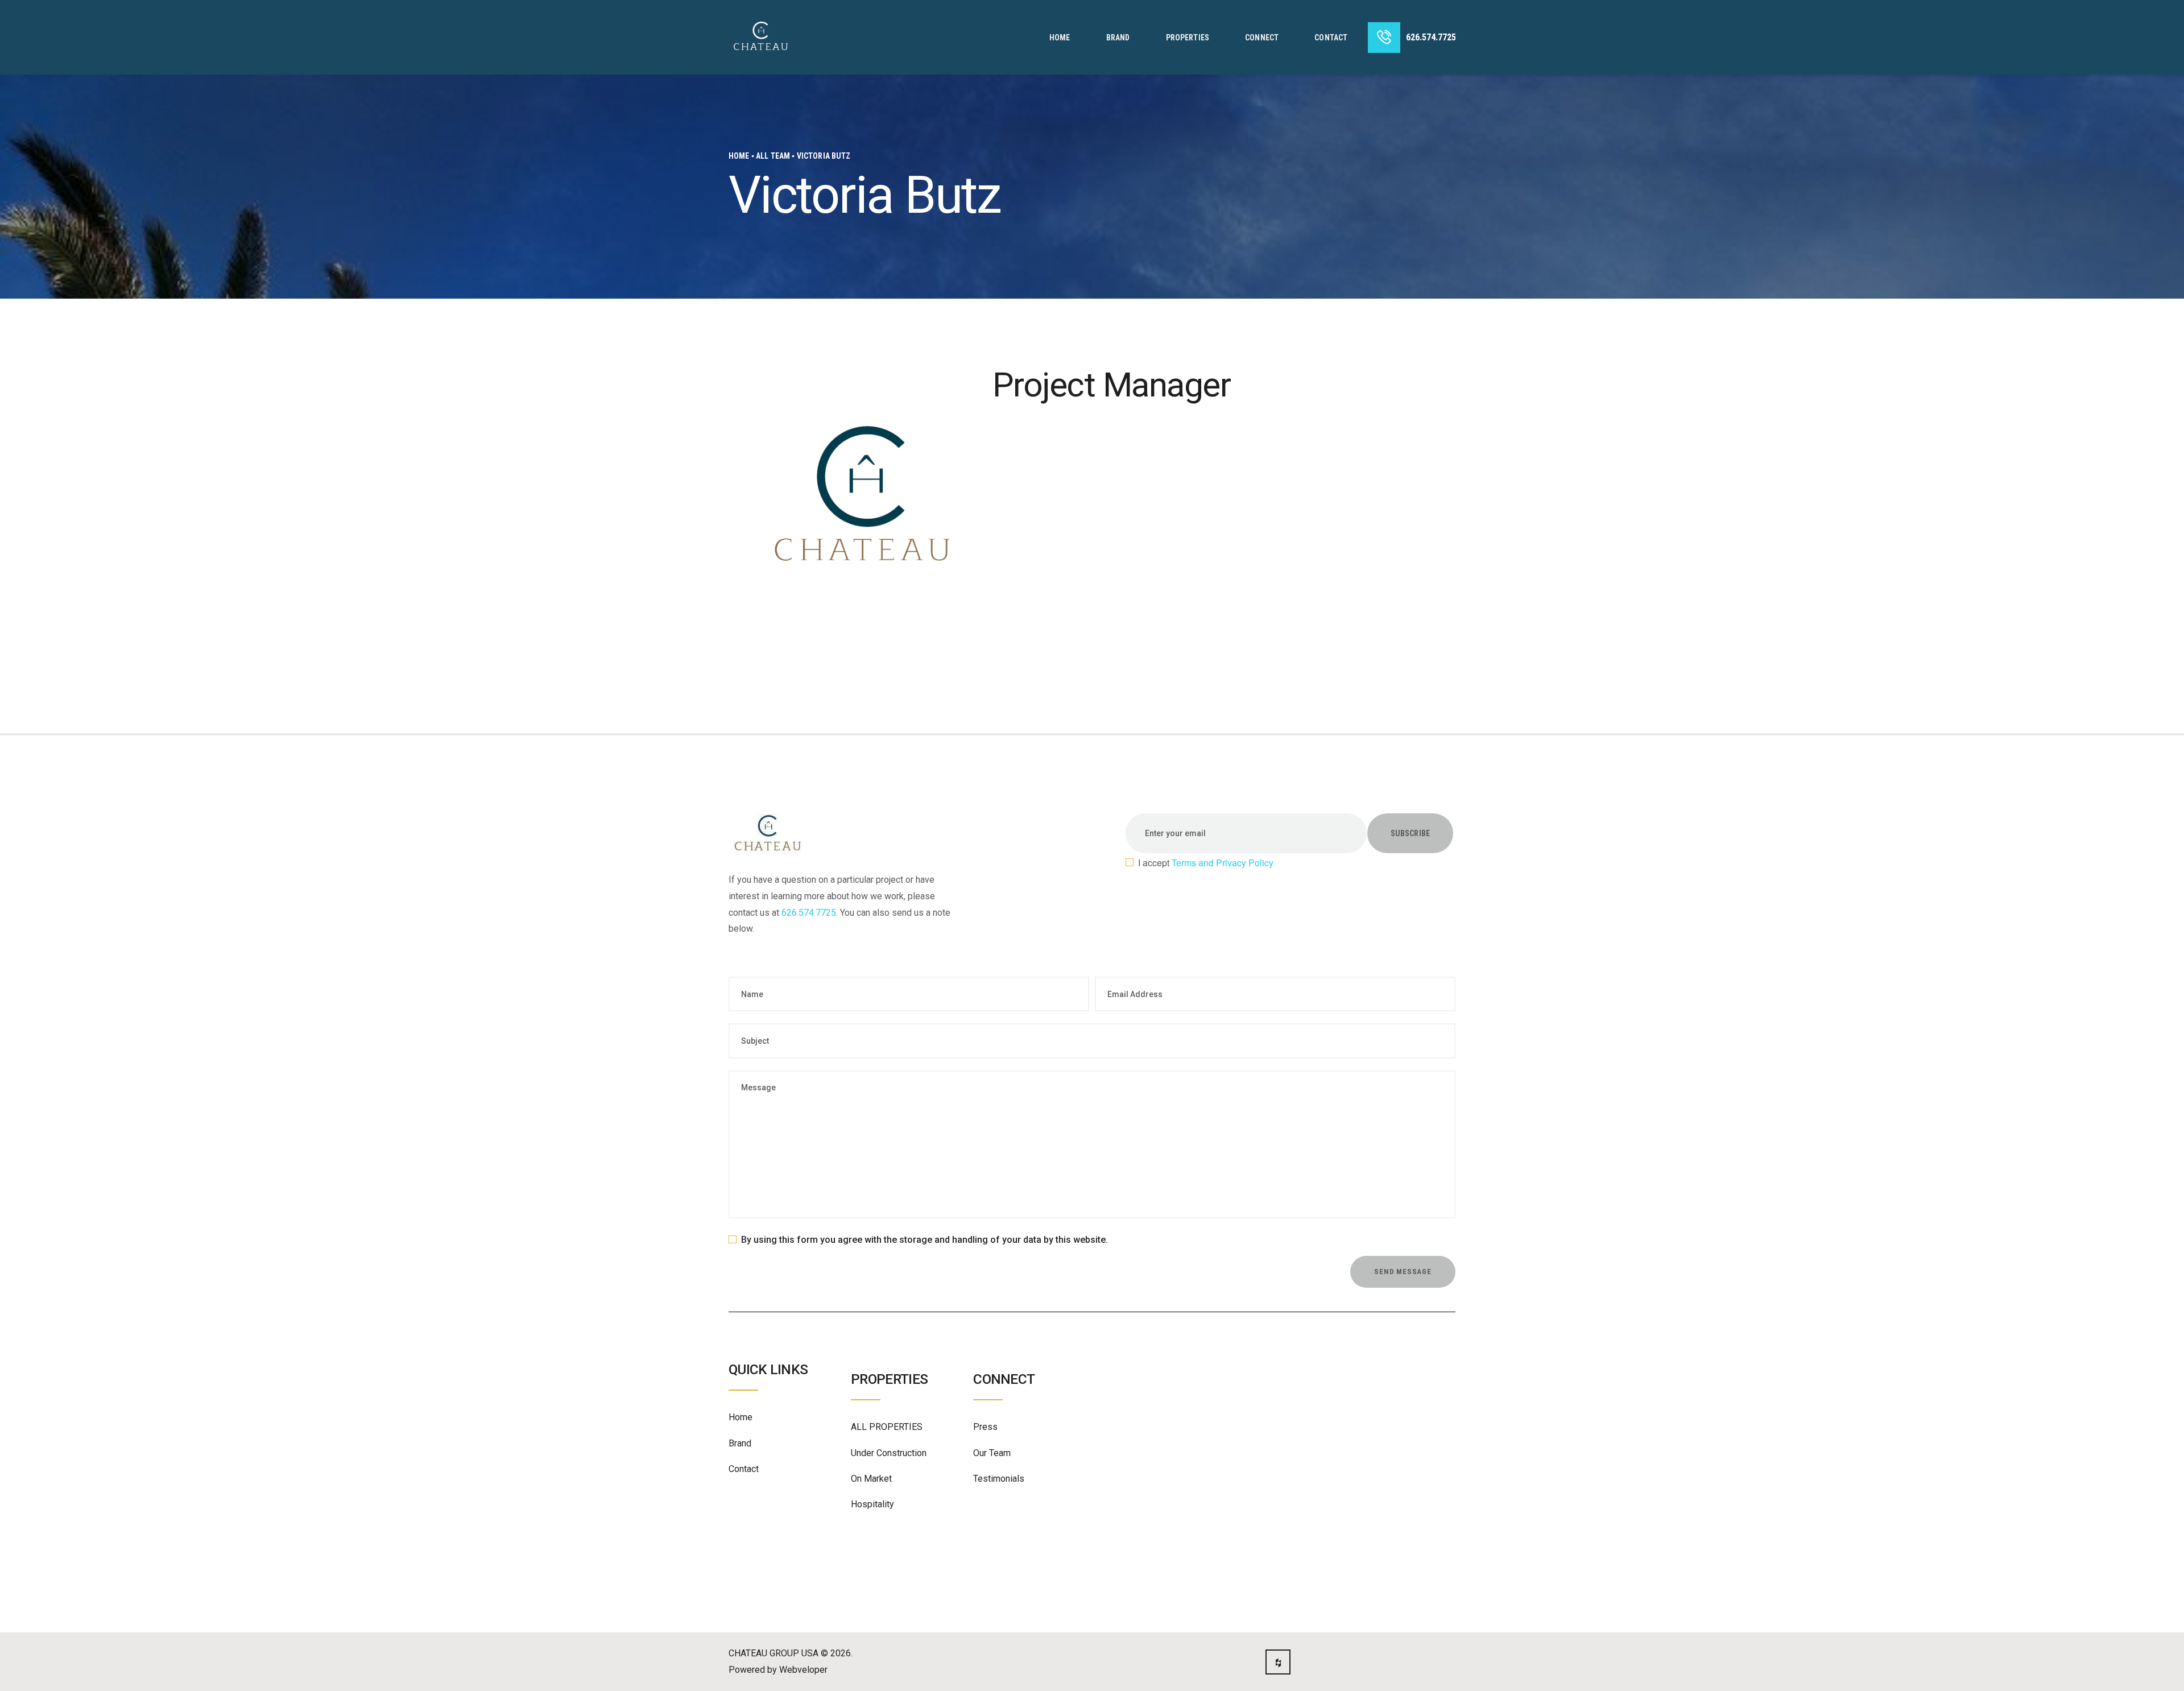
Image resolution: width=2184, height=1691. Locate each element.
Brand (740, 1443)
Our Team (992, 1453)
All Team (773, 156)
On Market (871, 1479)
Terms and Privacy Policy (1223, 863)
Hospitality (872, 1504)
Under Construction (889, 1453)
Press (985, 1427)
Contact (744, 1469)
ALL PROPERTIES (887, 1427)
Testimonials (999, 1479)
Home (739, 156)
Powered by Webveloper (778, 1670)
